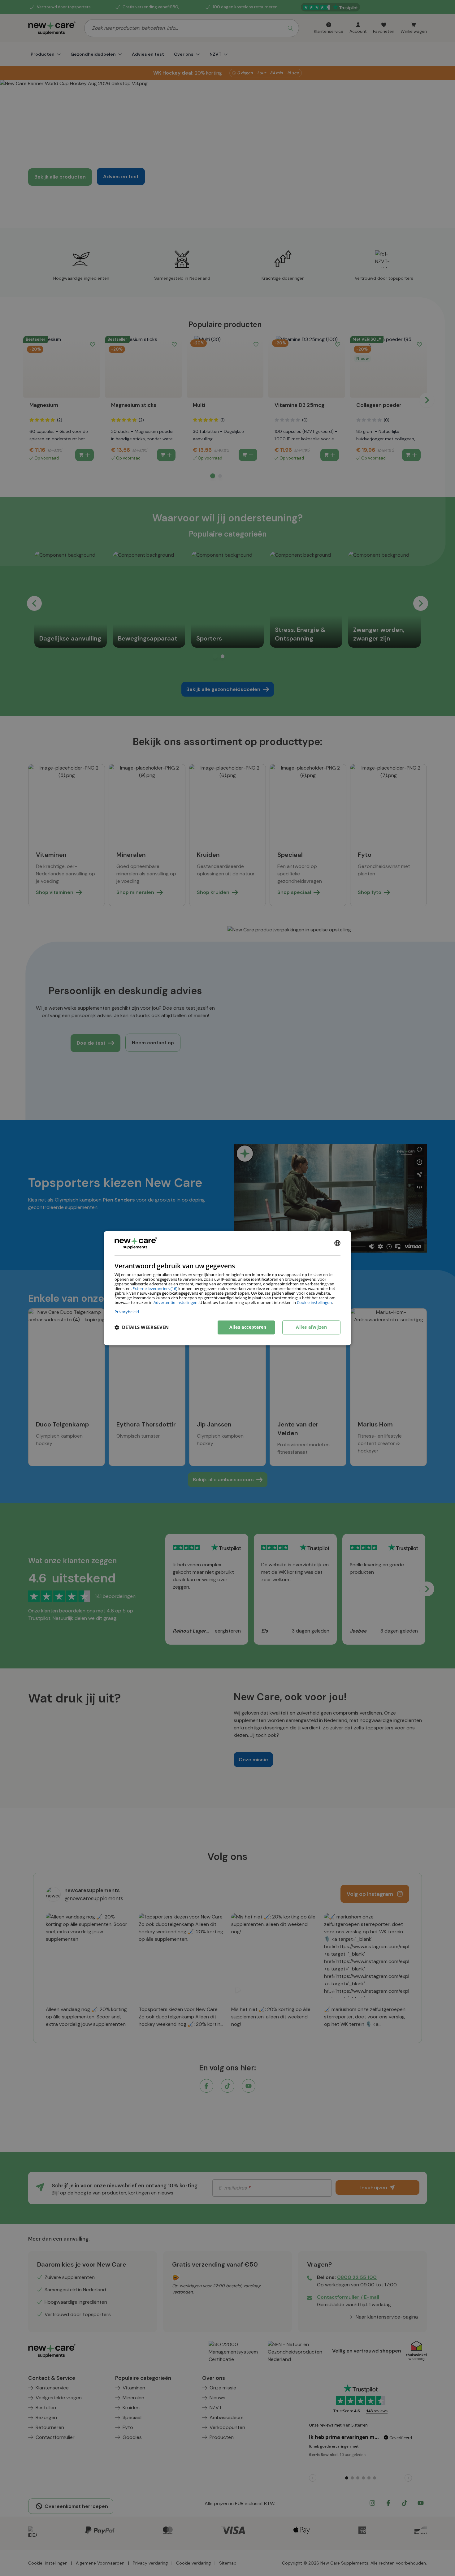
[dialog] (227, 1288)
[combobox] (337, 1243)
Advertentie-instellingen (175, 1302)
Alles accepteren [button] (248, 1327)
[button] (142, 1327)
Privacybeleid (127, 1312)
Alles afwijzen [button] (311, 1327)
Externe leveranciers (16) (155, 1288)
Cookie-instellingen (314, 1302)
